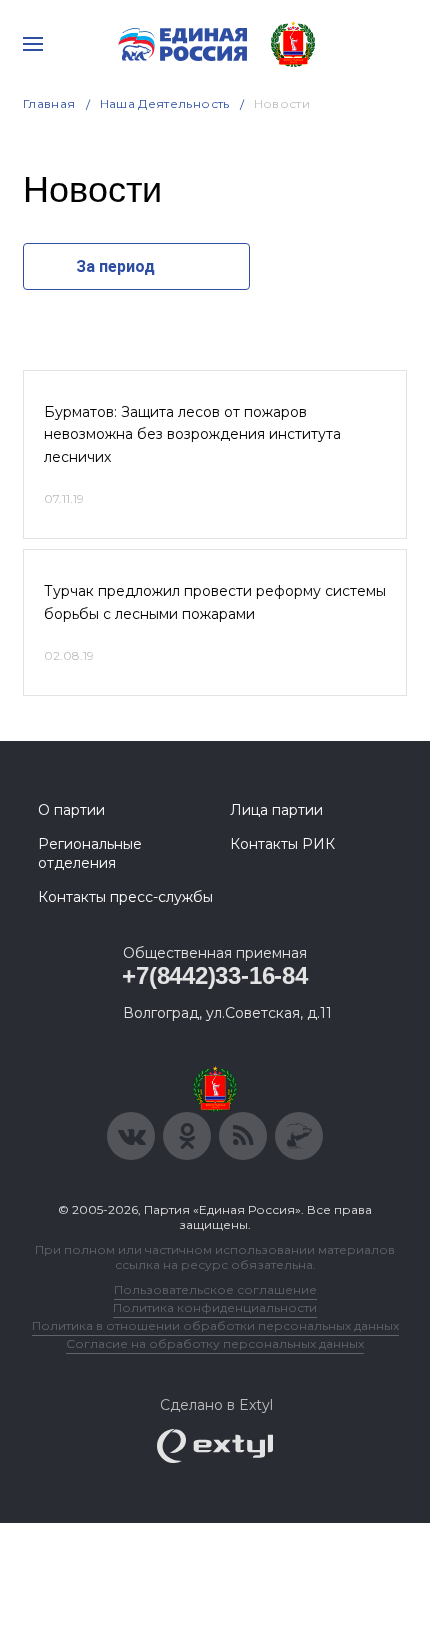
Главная (49, 103)
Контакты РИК (282, 844)
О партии (71, 810)
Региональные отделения (90, 853)
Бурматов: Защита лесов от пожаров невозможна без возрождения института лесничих (192, 434)
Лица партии (276, 810)
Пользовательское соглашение (215, 1289)
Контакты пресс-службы (125, 897)
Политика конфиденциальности (215, 1307)
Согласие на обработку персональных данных (215, 1343)
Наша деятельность (165, 103)
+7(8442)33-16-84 (214, 975)
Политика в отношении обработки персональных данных (215, 1325)
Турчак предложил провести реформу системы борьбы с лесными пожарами (215, 602)
